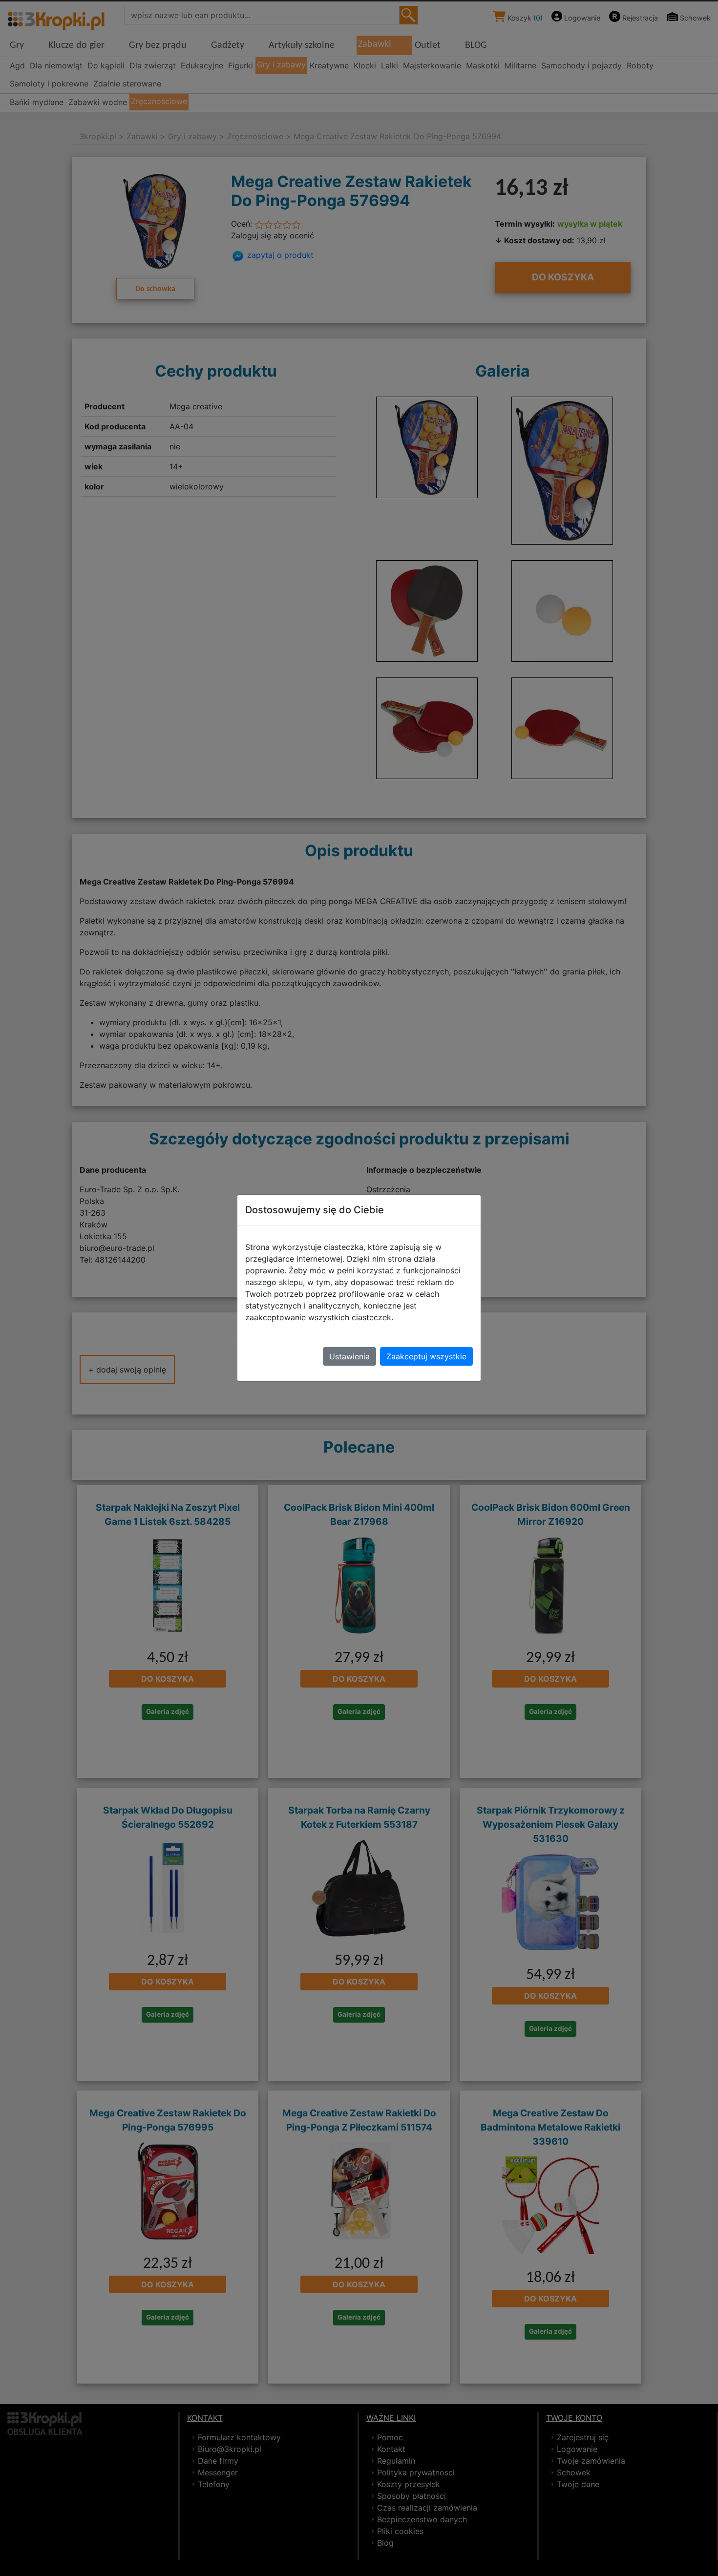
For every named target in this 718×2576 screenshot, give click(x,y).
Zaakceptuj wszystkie (426, 1356)
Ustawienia (349, 1356)
